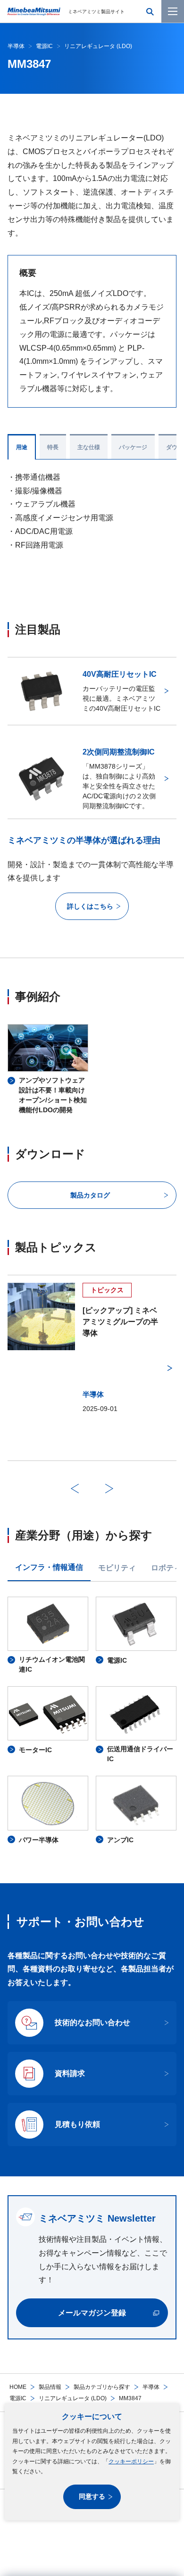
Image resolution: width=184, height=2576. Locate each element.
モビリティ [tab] (117, 1568)
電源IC (18, 2398)
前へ (75, 1488)
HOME (18, 2387)
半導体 (151, 2387)
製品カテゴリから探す (102, 2387)
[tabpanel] (92, 1721)
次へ (109, 1488)
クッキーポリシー (131, 2461)
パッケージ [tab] (133, 447)
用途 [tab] (22, 447)
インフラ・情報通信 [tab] (49, 1567)
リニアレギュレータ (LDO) (73, 2398)
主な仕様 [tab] (89, 447)
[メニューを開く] (173, 11)
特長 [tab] (53, 447)
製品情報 (50, 2387)
